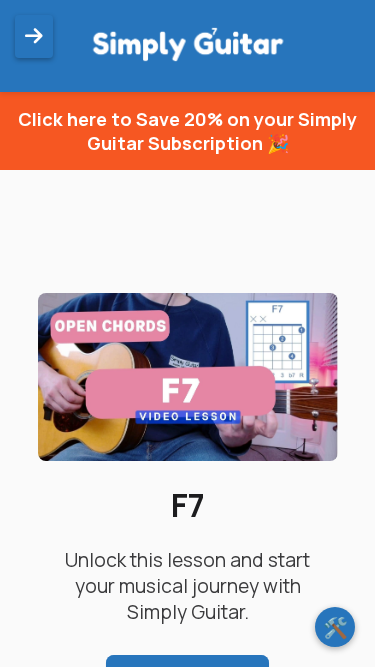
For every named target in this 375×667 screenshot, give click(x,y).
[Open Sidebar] (34, 36)
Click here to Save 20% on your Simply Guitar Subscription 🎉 (187, 131)
